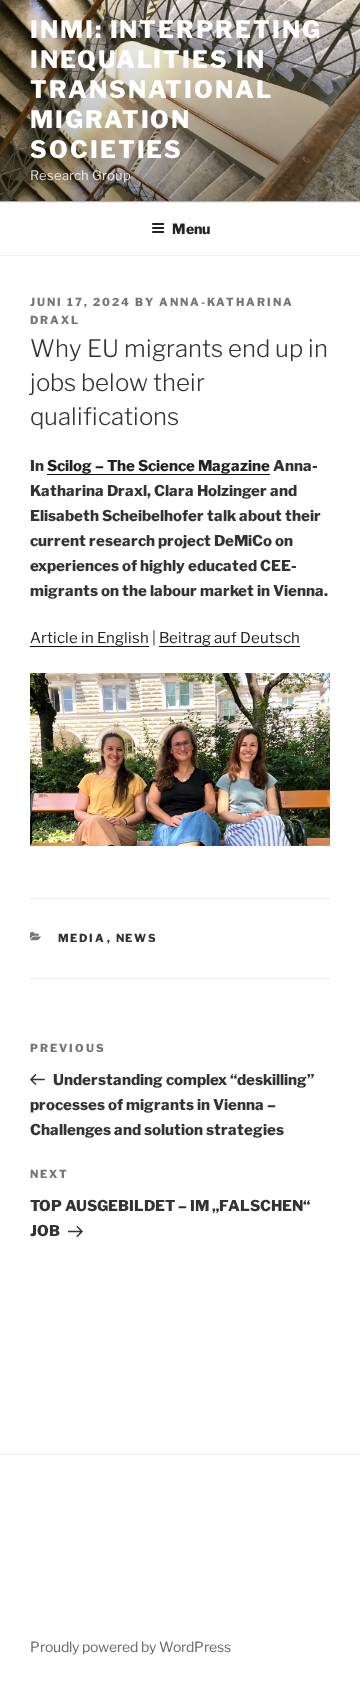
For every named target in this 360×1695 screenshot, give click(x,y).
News (137, 938)
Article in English (89, 638)
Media (82, 938)
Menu (191, 228)
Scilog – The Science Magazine (158, 466)
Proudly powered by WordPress (130, 1646)
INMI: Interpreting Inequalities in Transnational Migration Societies (176, 89)
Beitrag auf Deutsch (229, 638)
